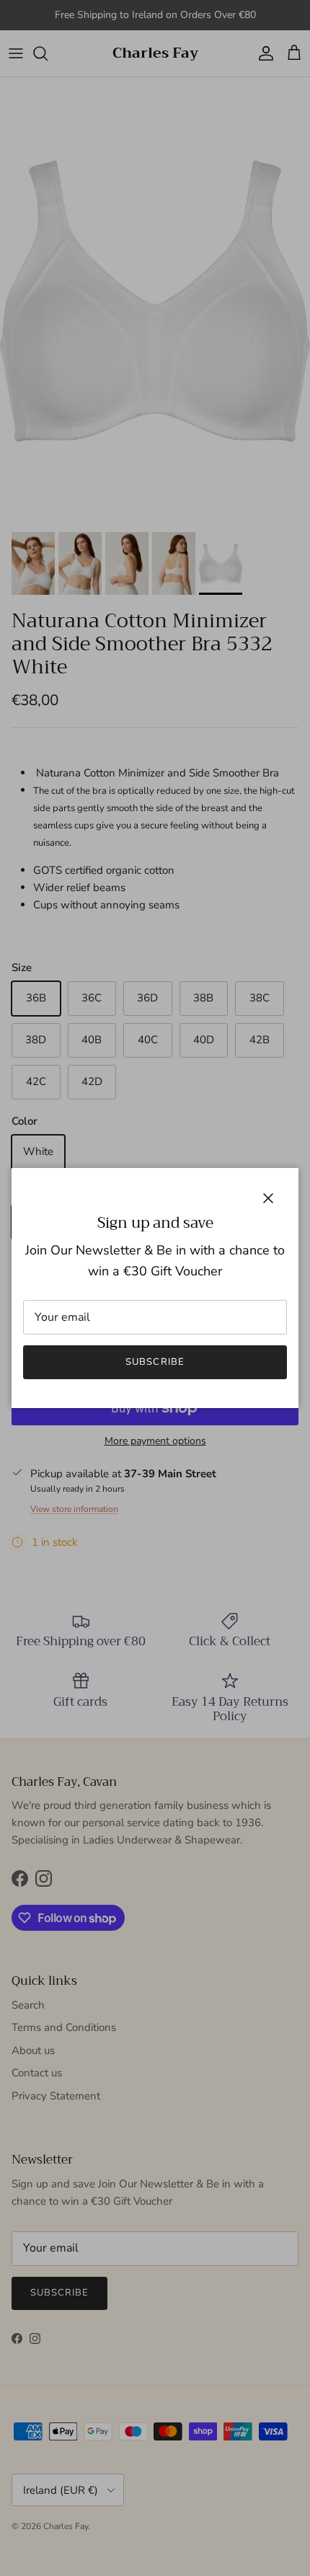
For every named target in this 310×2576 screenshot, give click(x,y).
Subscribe (155, 1362)
